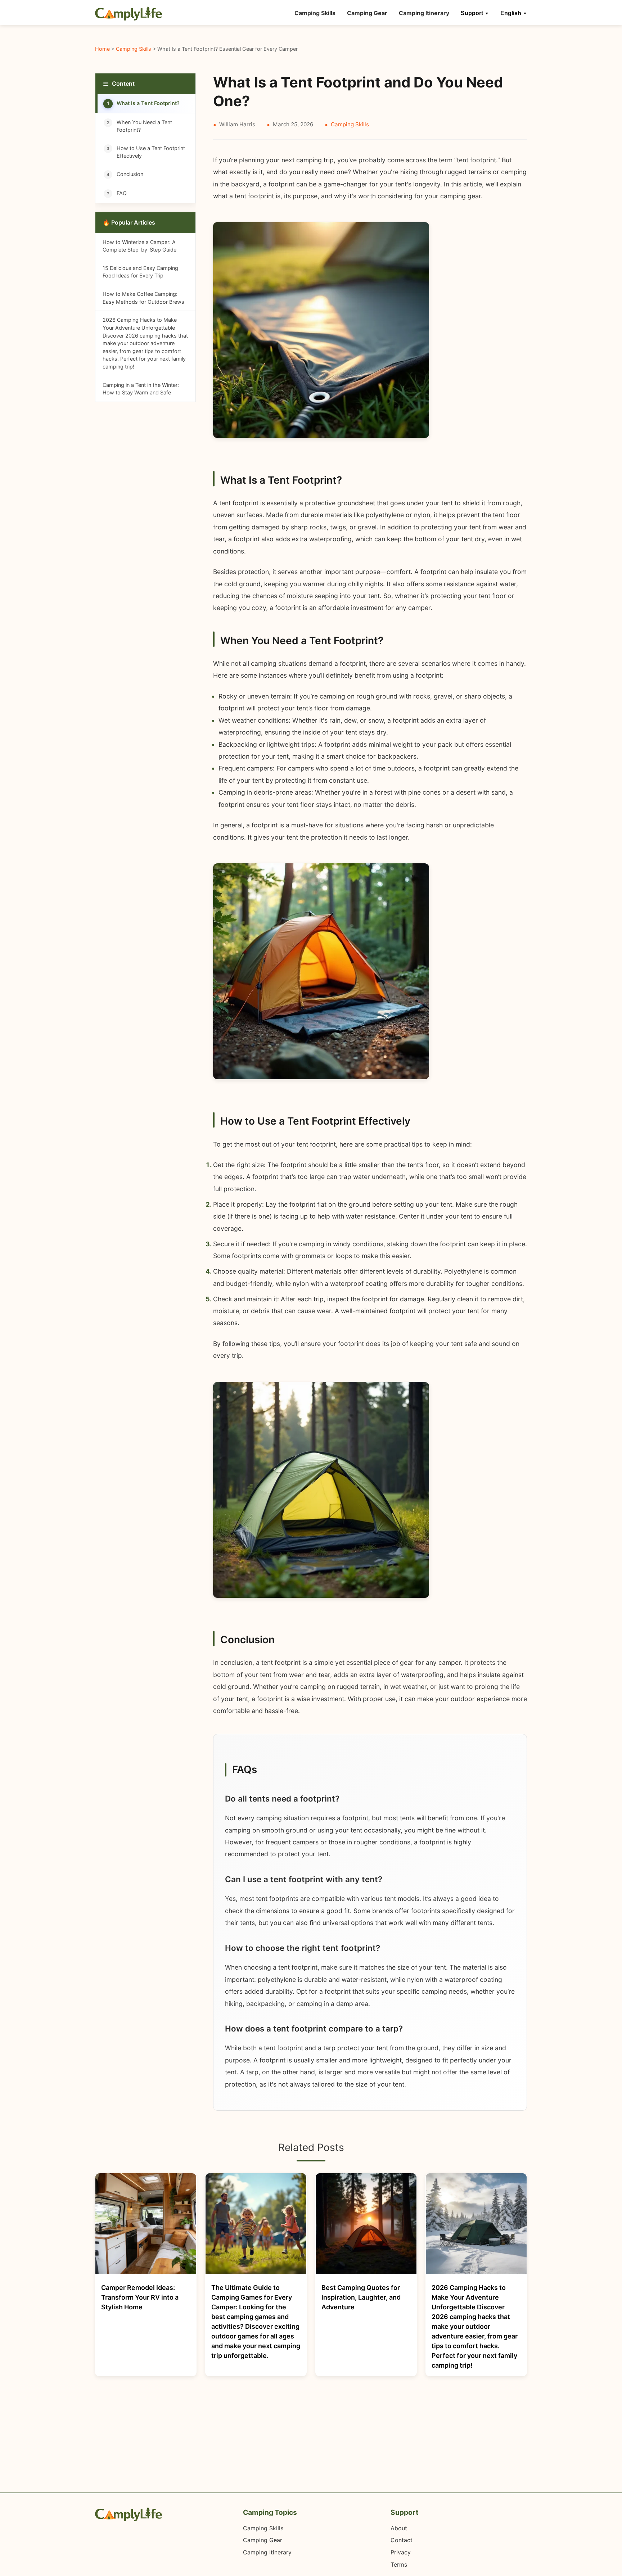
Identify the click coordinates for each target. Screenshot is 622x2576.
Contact (402, 2540)
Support (472, 13)
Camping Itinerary (424, 13)
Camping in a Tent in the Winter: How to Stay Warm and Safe (141, 389)
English (511, 13)
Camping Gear (367, 13)
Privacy (401, 2552)
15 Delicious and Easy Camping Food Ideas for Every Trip (140, 272)
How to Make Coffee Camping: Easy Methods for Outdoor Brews (143, 298)
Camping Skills (315, 13)
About (399, 2528)
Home (102, 49)
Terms (399, 2564)
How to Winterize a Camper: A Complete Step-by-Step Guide (139, 246)
